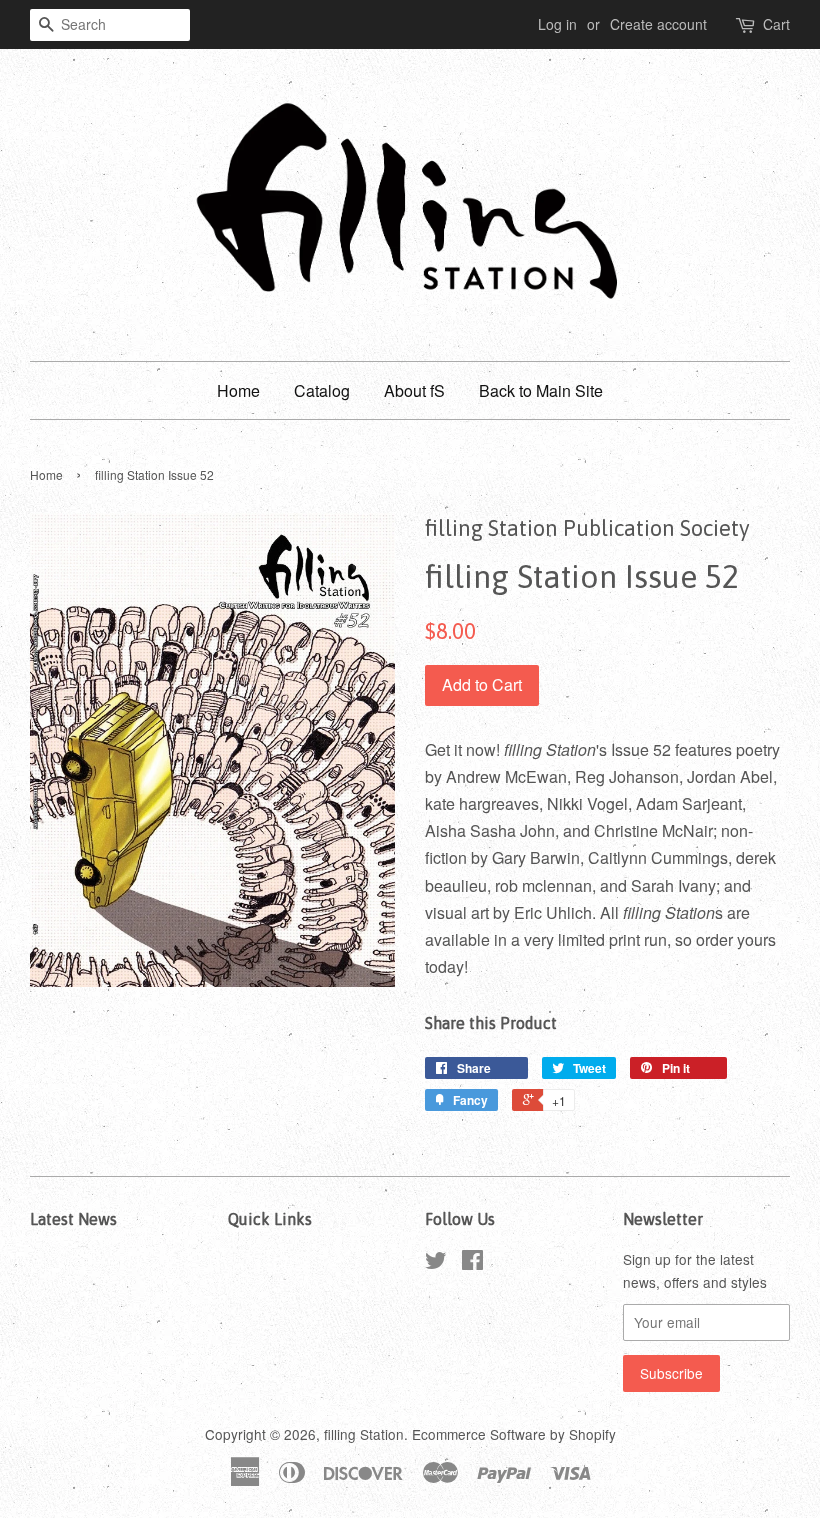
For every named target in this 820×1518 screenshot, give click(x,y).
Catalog (322, 390)
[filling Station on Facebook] (472, 1263)
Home (238, 390)
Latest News (73, 1219)
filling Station (364, 1434)
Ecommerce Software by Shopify (514, 1434)
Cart (776, 24)
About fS (414, 390)
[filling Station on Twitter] (436, 1263)
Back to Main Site (541, 390)
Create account (658, 24)
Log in (557, 24)
